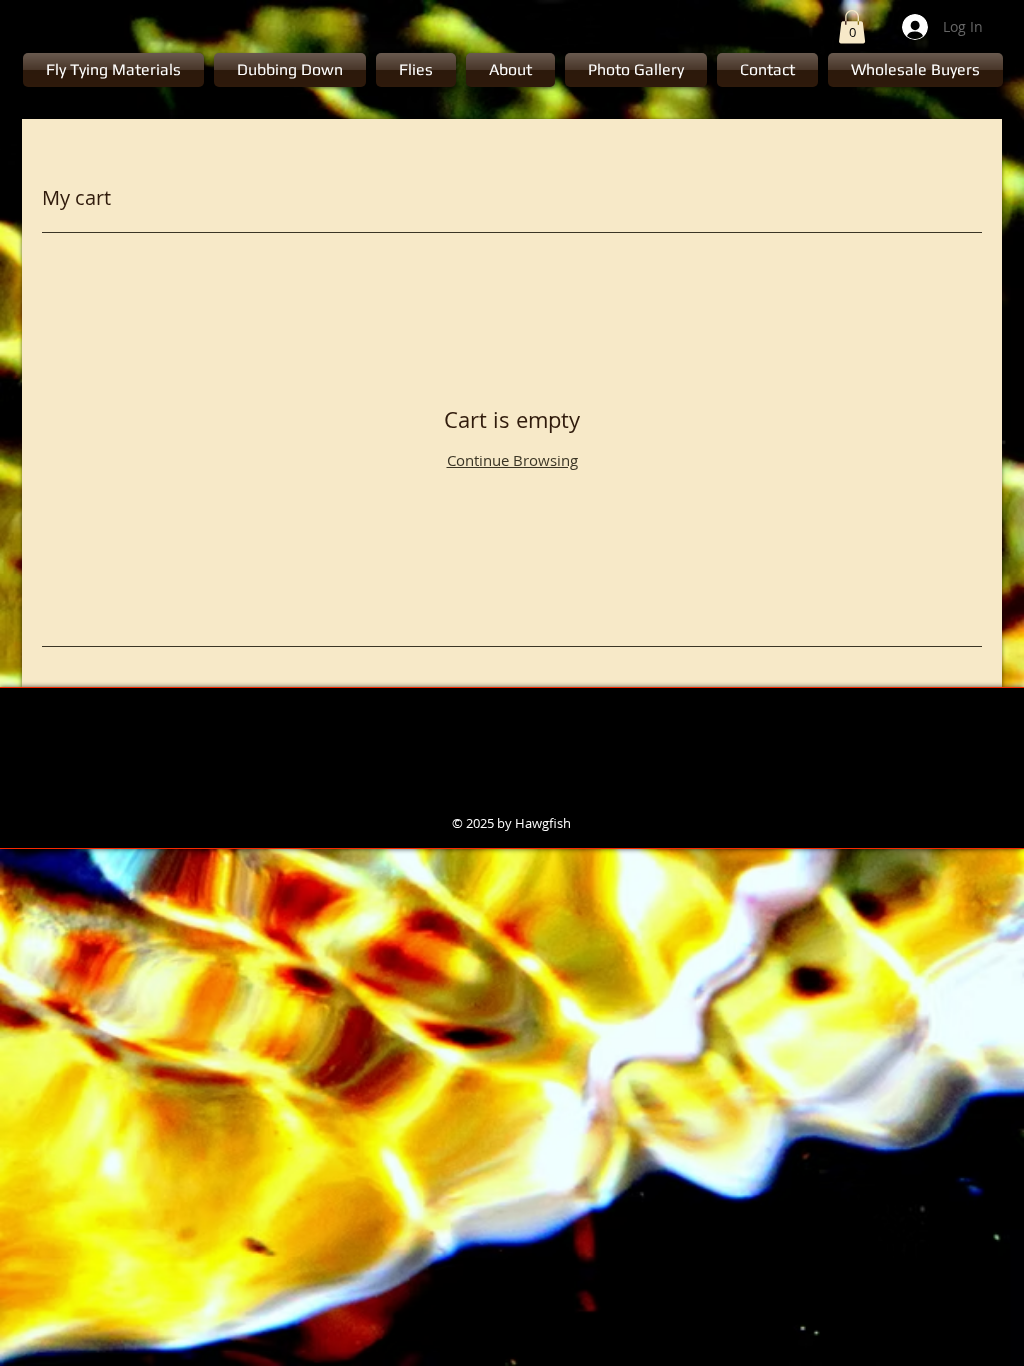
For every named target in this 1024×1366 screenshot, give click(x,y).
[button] (852, 26)
